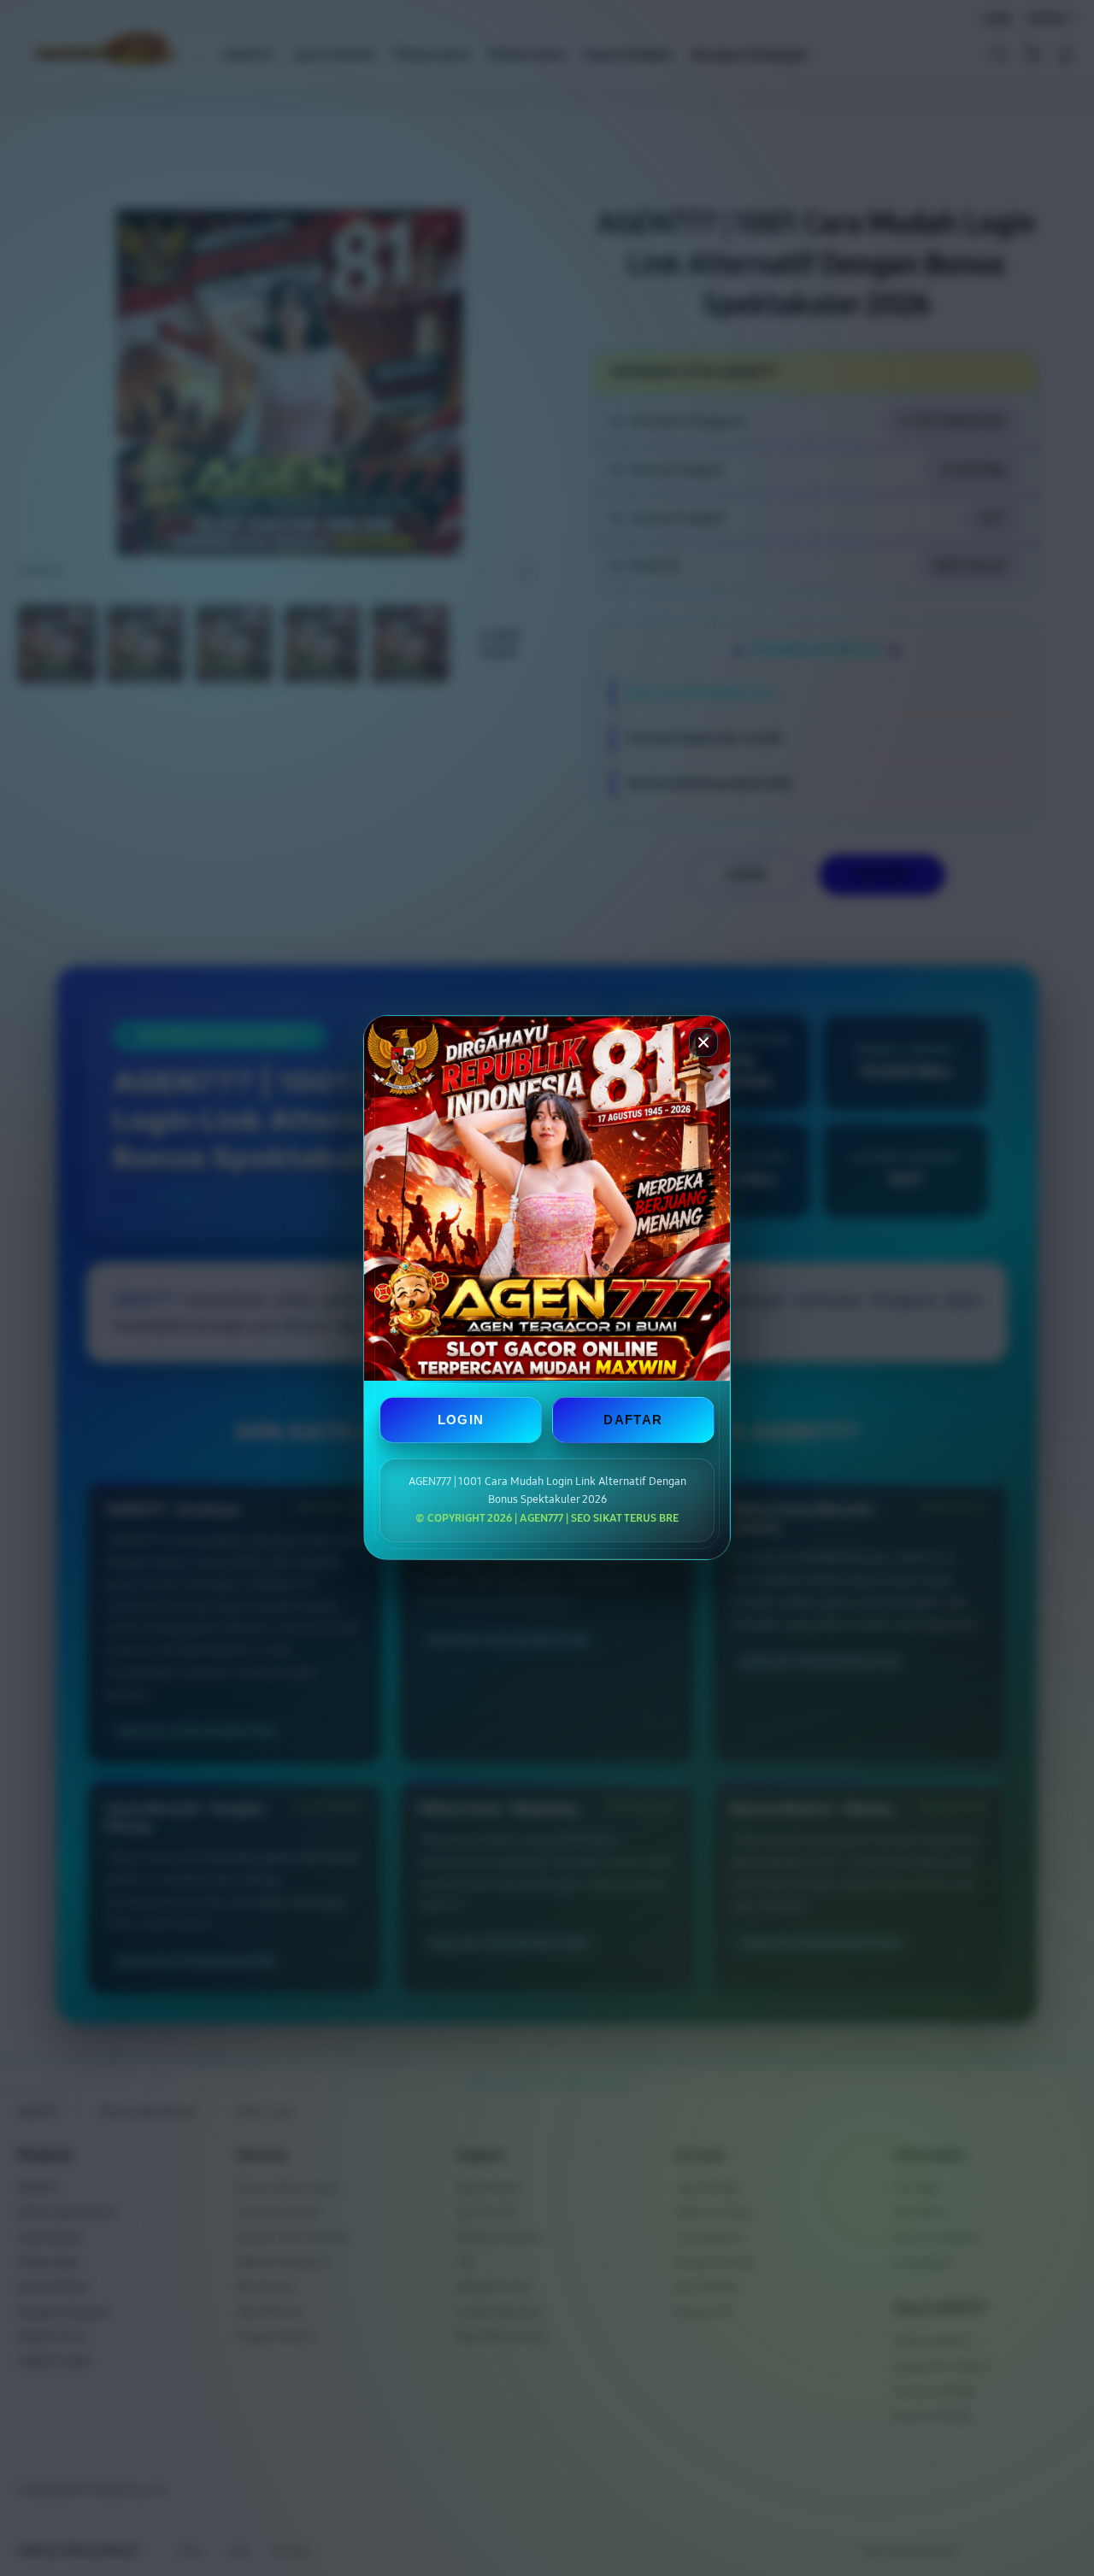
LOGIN (461, 1420)
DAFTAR (633, 1420)
